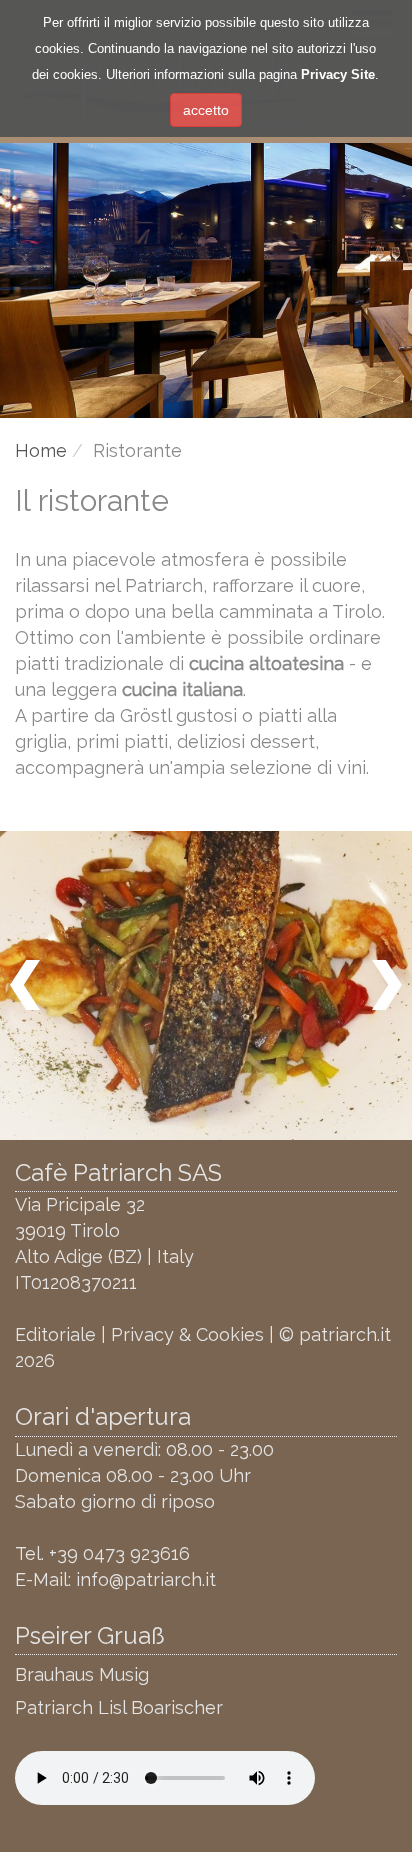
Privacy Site (338, 74)
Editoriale (55, 1334)
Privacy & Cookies (187, 1334)
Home (41, 450)
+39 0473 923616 (119, 1553)
